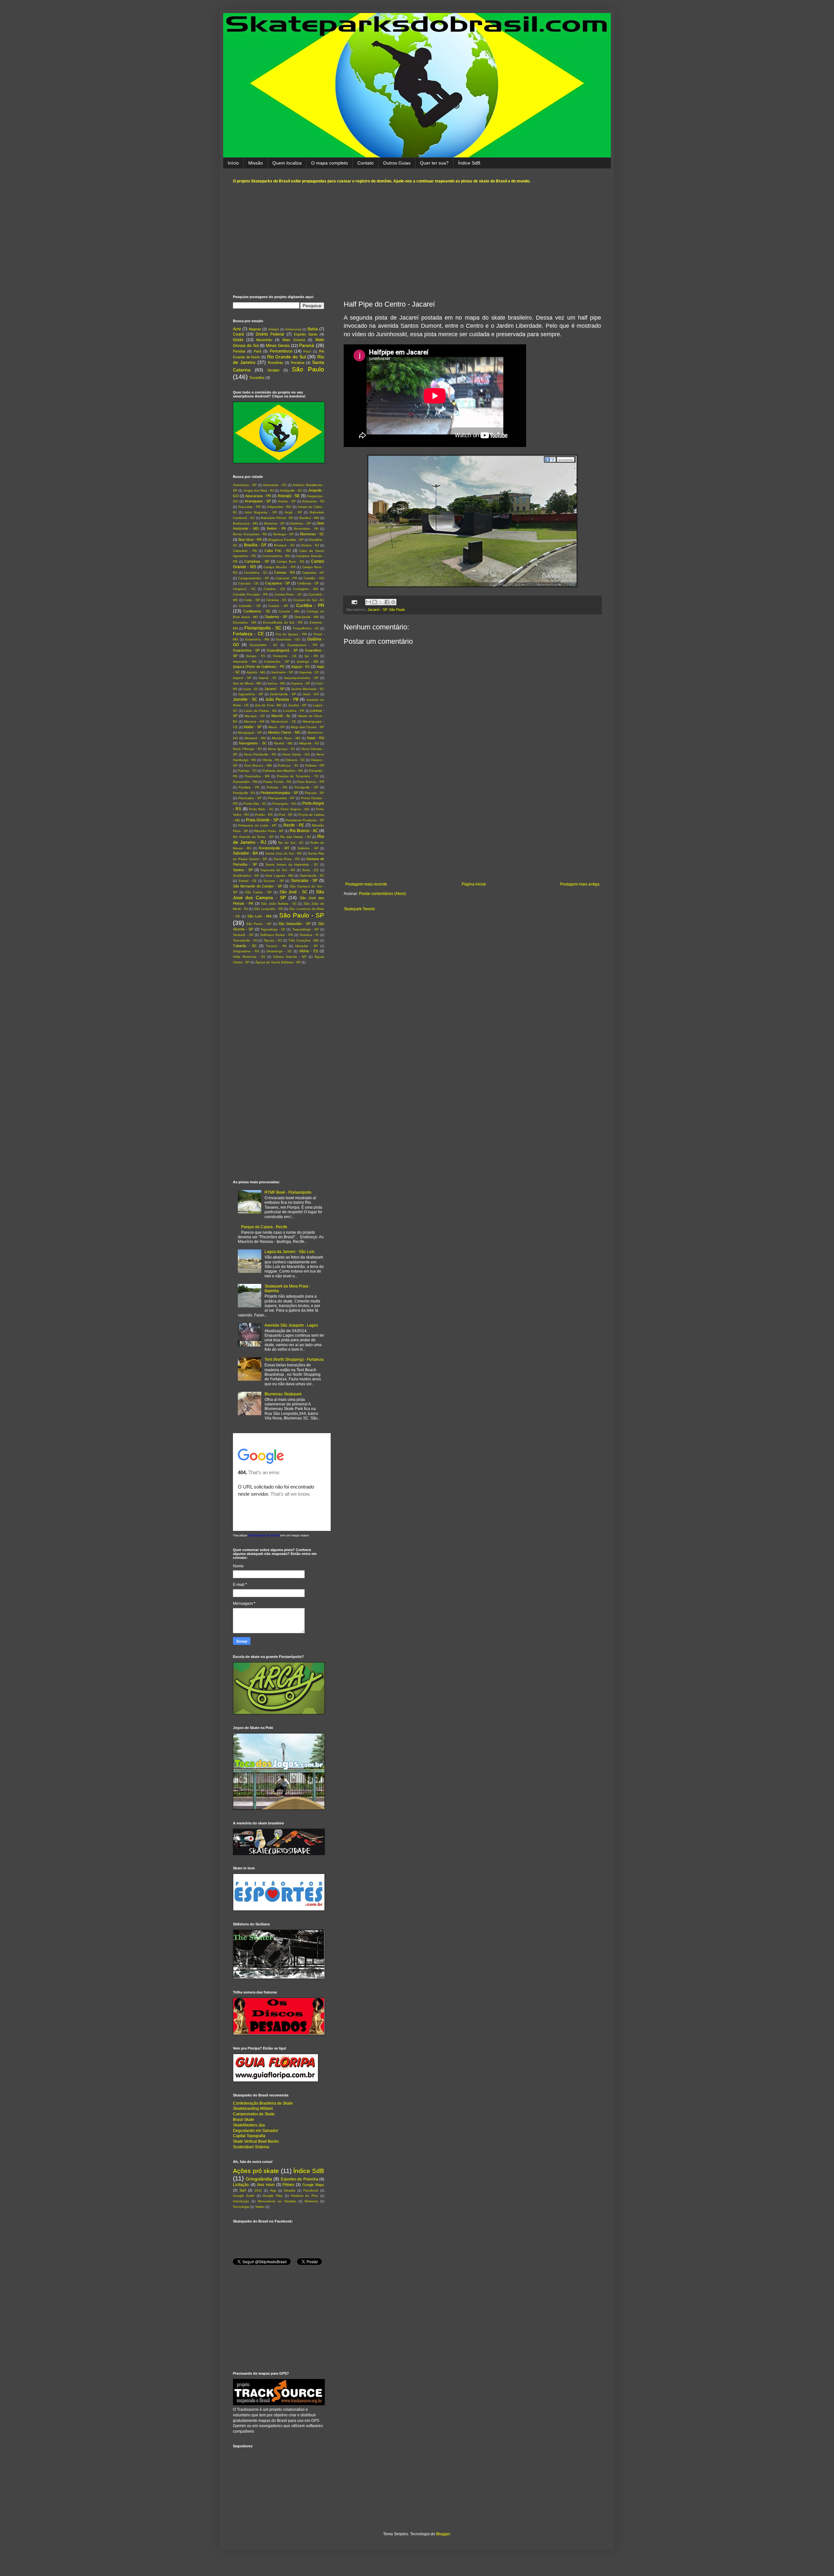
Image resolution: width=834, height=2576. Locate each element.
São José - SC (294, 892)
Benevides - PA (306, 529)
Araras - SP (287, 501)
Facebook (311, 2190)
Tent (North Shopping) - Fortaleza (294, 1360)
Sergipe (273, 370)
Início (233, 163)
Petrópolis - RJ (244, 793)
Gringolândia (259, 2179)
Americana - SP (245, 485)
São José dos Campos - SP (279, 895)
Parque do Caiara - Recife (264, 1227)
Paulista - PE (249, 787)
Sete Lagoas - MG (279, 876)
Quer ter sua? (434, 163)
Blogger (443, 2534)
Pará (258, 351)
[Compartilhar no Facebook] (387, 602)
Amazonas (293, 329)
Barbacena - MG (245, 523)
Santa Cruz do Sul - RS (283, 853)
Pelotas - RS (277, 787)
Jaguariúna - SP (251, 694)
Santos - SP (243, 870)
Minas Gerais (278, 346)
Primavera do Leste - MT (257, 825)
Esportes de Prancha (300, 2179)
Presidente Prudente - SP (305, 820)
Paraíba (239, 351)
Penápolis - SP (307, 787)
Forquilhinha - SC (306, 628)
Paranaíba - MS (257, 776)
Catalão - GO (314, 578)
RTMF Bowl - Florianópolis (288, 1192)
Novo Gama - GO (296, 754)
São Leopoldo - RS (268, 909)
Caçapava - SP (278, 583)
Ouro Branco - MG (258, 765)
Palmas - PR (315, 765)
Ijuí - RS (312, 656)
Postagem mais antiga (580, 884)
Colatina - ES (274, 589)
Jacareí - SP (377, 610)
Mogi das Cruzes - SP (308, 727)
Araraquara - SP (258, 501)
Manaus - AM (254, 721)
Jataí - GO (311, 694)
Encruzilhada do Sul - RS (283, 622)
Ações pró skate (256, 2171)
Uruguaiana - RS (246, 951)
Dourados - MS (245, 622)
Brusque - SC (284, 545)
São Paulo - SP (302, 915)
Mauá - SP (277, 727)
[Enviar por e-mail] (368, 602)
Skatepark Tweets (359, 909)
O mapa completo (330, 163)
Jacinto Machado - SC (308, 689)
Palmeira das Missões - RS (283, 771)
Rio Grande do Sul (287, 357)
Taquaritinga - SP (306, 929)
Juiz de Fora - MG (268, 705)
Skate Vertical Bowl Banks (256, 2141)
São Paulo (397, 610)
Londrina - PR (294, 711)
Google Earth (244, 2196)
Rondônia (275, 363)
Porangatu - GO (284, 804)
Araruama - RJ (313, 501)
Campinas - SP (257, 561)
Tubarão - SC (245, 946)
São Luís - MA (259, 916)
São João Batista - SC (279, 904)
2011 (258, 2190)
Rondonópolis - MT (274, 848)
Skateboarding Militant (253, 2108)
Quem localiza (287, 163)
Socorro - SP (274, 881)
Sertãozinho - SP (246, 876)
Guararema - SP (246, 650)
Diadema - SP (276, 617)
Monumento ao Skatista (277, 2201)
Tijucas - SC (273, 940)
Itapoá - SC (268, 678)
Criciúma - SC (276, 600)
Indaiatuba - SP (277, 662)
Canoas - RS (285, 572)
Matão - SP (253, 727)
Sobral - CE (248, 881)
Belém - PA (276, 528)
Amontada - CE (275, 485)
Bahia (313, 329)
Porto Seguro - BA (295, 809)
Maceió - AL (281, 716)
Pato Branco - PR (311, 782)
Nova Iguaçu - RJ (281, 749)
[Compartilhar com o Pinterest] (393, 602)
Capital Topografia (249, 2136)
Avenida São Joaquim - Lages (291, 1325)
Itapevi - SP (242, 678)
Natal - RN (316, 738)
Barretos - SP (274, 523)
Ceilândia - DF (308, 583)
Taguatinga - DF (273, 929)
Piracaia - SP (314, 793)
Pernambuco (281, 351)
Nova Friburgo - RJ (247, 749)
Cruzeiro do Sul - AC (309, 600)
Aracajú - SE (289, 496)
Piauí (307, 351)
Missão (256, 163)
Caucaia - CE (248, 583)
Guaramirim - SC (264, 645)
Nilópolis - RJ (309, 743)
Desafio (290, 2190)
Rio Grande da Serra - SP (253, 837)
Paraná (307, 345)
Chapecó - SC (244, 589)
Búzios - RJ (310, 545)
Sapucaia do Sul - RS (278, 870)
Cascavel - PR (287, 578)
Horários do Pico (305, 2196)
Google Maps (313, 2185)
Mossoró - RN (255, 738)
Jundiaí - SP (297, 705)
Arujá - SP (293, 512)
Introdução (241, 2201)
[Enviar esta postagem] (354, 602)
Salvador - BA (245, 853)
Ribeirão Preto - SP (269, 831)
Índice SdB (469, 163)
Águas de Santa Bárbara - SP (278, 962)
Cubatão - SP (250, 606)
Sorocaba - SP (304, 881)
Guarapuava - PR (302, 645)
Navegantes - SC (253, 743)
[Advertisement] (417, 239)
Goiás (238, 340)
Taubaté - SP (243, 935)
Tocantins (257, 378)
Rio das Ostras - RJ (295, 837)
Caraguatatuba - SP (254, 578)
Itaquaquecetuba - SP (301, 678)
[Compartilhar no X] (381, 602)
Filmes (288, 2185)
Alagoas (255, 329)
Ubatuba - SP (307, 946)
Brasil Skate (244, 2120)
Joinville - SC (245, 699)
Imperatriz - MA (245, 662)
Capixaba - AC (313, 573)
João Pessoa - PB (282, 699)
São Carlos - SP (258, 892)
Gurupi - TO (256, 656)
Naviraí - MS (283, 743)
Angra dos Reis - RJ (259, 490)
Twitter (260, 2207)
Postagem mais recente (366, 884)
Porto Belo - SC (261, 809)
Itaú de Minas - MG (247, 683)
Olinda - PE (271, 760)
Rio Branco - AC (304, 831)
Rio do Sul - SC (291, 843)
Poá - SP (286, 815)
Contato (366, 163)
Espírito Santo (306, 334)
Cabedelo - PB (245, 551)
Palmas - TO (247, 771)
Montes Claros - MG (284, 732)
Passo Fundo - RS (277, 782)
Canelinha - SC (256, 573)
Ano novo (266, 2185)
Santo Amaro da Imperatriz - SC (292, 864)
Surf (243, 2190)
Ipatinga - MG (308, 662)
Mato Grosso (294, 340)
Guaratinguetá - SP (282, 650)
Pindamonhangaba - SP (279, 793)
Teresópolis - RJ (245, 940)
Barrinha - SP (301, 523)
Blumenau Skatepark (283, 1394)
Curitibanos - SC (257, 611)
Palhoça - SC (288, 765)
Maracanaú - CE (284, 721)
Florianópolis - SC (263, 628)
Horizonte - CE (285, 656)
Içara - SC (251, 689)
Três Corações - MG (304, 940)
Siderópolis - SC (312, 876)
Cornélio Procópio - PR (250, 594)
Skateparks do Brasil (264, 1535)
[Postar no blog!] (375, 602)
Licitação (241, 2185)
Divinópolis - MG (307, 617)
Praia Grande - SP (262, 820)
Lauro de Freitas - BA (260, 711)
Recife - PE (294, 825)
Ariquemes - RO (279, 507)
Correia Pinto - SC (288, 594)
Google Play (273, 2196)
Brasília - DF (255, 545)
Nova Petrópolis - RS (260, 754)
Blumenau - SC (312, 534)
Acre (237, 329)
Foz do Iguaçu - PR (291, 634)
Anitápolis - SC (291, 490)
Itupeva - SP (301, 683)
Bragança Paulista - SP (286, 540)
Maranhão (264, 340)
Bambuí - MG (309, 518)
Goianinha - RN (257, 639)
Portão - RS (264, 815)
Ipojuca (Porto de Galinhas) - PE (259, 667)
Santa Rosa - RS (287, 859)
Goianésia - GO (288, 639)
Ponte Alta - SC (255, 804)
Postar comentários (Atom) (382, 894)
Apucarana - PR (258, 496)
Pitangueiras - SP (281, 798)
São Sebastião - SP (294, 924)
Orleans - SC (295, 760)
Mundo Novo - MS (286, 738)
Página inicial (474, 884)
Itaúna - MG (276, 683)
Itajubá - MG (256, 672)
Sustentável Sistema (251, 2147)
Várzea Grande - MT (290, 957)
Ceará (238, 334)
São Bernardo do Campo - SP (258, 886)
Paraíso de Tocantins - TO (298, 776)
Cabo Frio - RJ (278, 551)
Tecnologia (241, 2207)
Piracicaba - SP (250, 798)
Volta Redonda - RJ (249, 957)
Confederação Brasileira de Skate (263, 2103)
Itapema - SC (309, 672)
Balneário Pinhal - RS (277, 518)
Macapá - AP (255, 716)
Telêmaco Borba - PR (276, 935)
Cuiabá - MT (278, 606)
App (273, 2190)
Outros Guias (397, 163)
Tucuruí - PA (276, 946)
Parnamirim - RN (245, 782)
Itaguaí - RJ (301, 667)
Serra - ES (310, 870)
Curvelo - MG (289, 611)
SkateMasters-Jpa (249, 2125)
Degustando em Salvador (256, 2131)
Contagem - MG (306, 589)
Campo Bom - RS (290, 561)
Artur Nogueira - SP (261, 512)
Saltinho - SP (308, 848)
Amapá (273, 329)
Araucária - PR (249, 507)
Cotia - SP (252, 600)
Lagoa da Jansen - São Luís (289, 1252)
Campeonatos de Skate (254, 2114)
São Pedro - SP (259, 924)
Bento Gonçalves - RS (250, 534)
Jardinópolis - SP (283, 694)
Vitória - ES (309, 951)
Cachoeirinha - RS (276, 556)
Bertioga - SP (284, 534)
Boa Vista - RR (250, 540)
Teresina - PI (309, 935)
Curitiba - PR (310, 605)
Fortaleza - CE (248, 634)
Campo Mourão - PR (279, 567)
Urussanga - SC (279, 951)
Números (311, 2201)
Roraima (298, 363)
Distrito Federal (270, 334)
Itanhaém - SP (282, 672)
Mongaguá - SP (250, 733)
